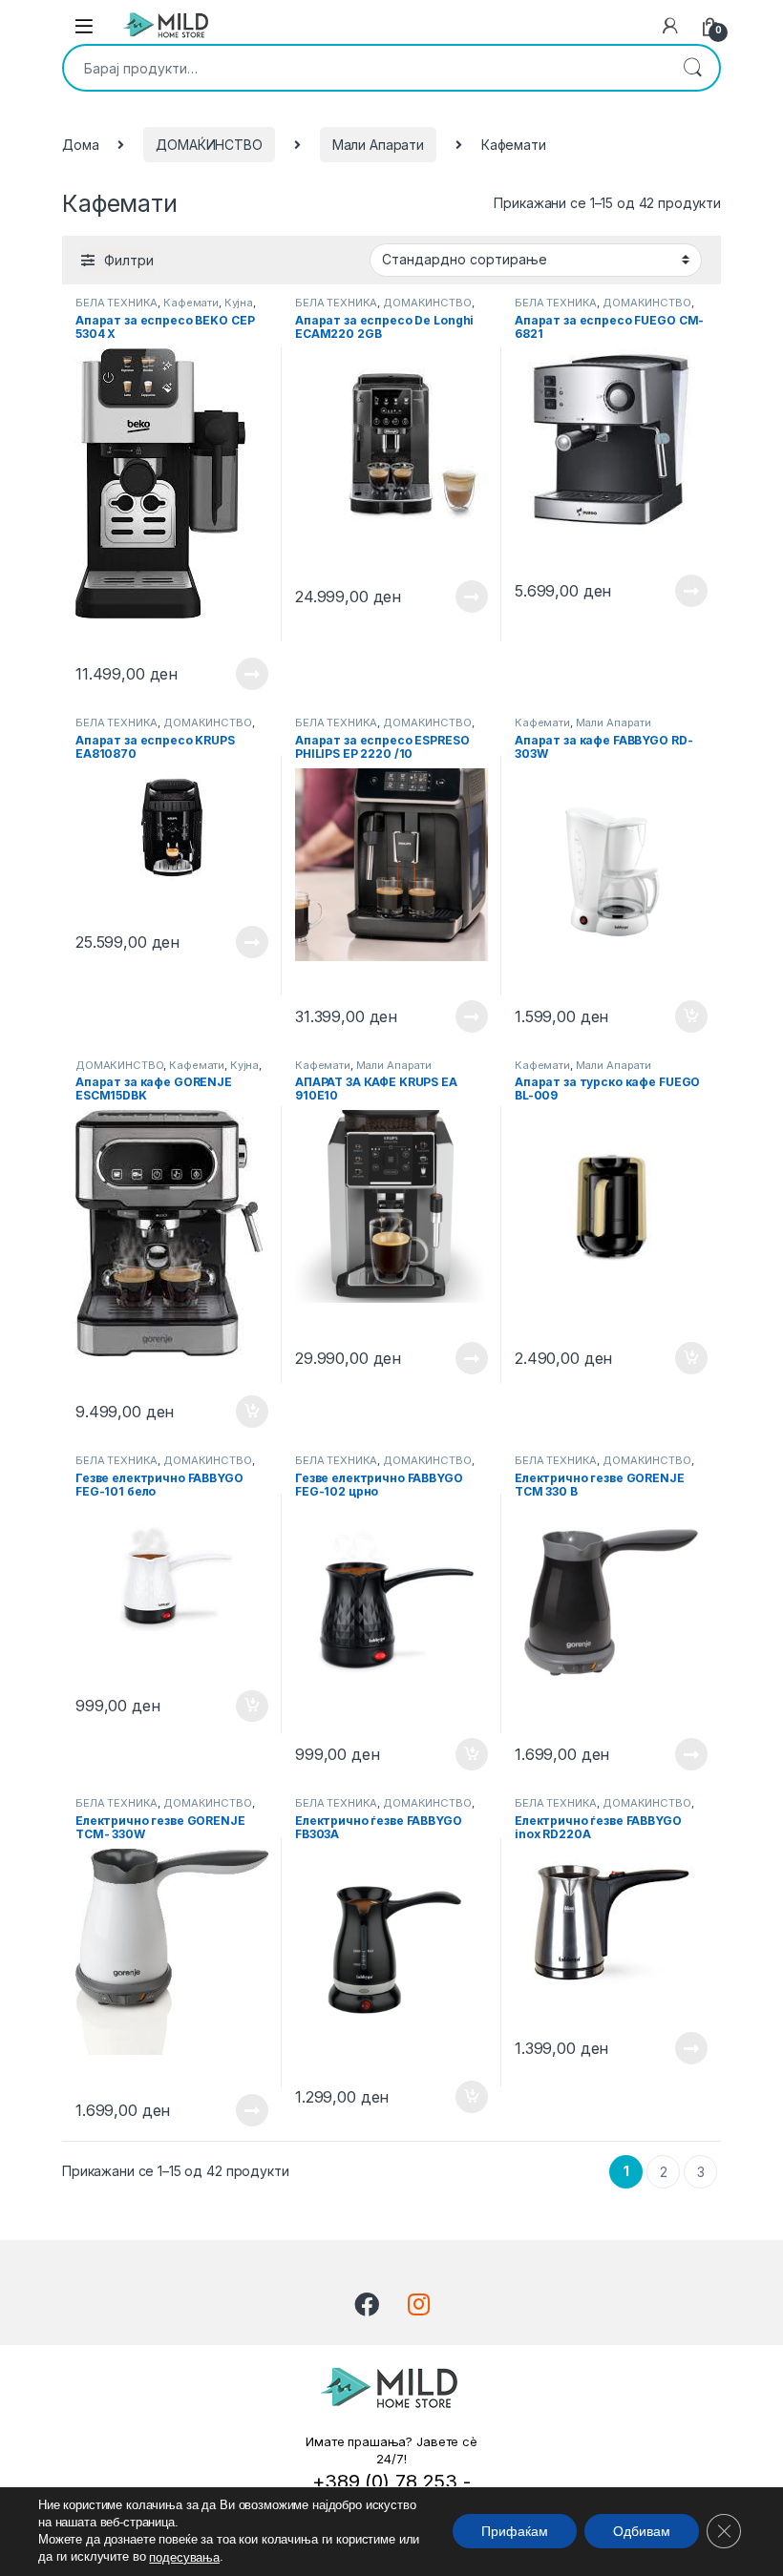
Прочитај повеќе (239, 674)
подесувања (184, 2557)
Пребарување (692, 68)
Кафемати (191, 303)
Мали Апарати (378, 145)
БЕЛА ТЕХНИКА (116, 303)
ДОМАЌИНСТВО (209, 145)
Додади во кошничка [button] (677, 1016)
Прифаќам (515, 2532)
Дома (80, 145)
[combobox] (365, 68)
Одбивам (642, 2532)
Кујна (239, 303)
